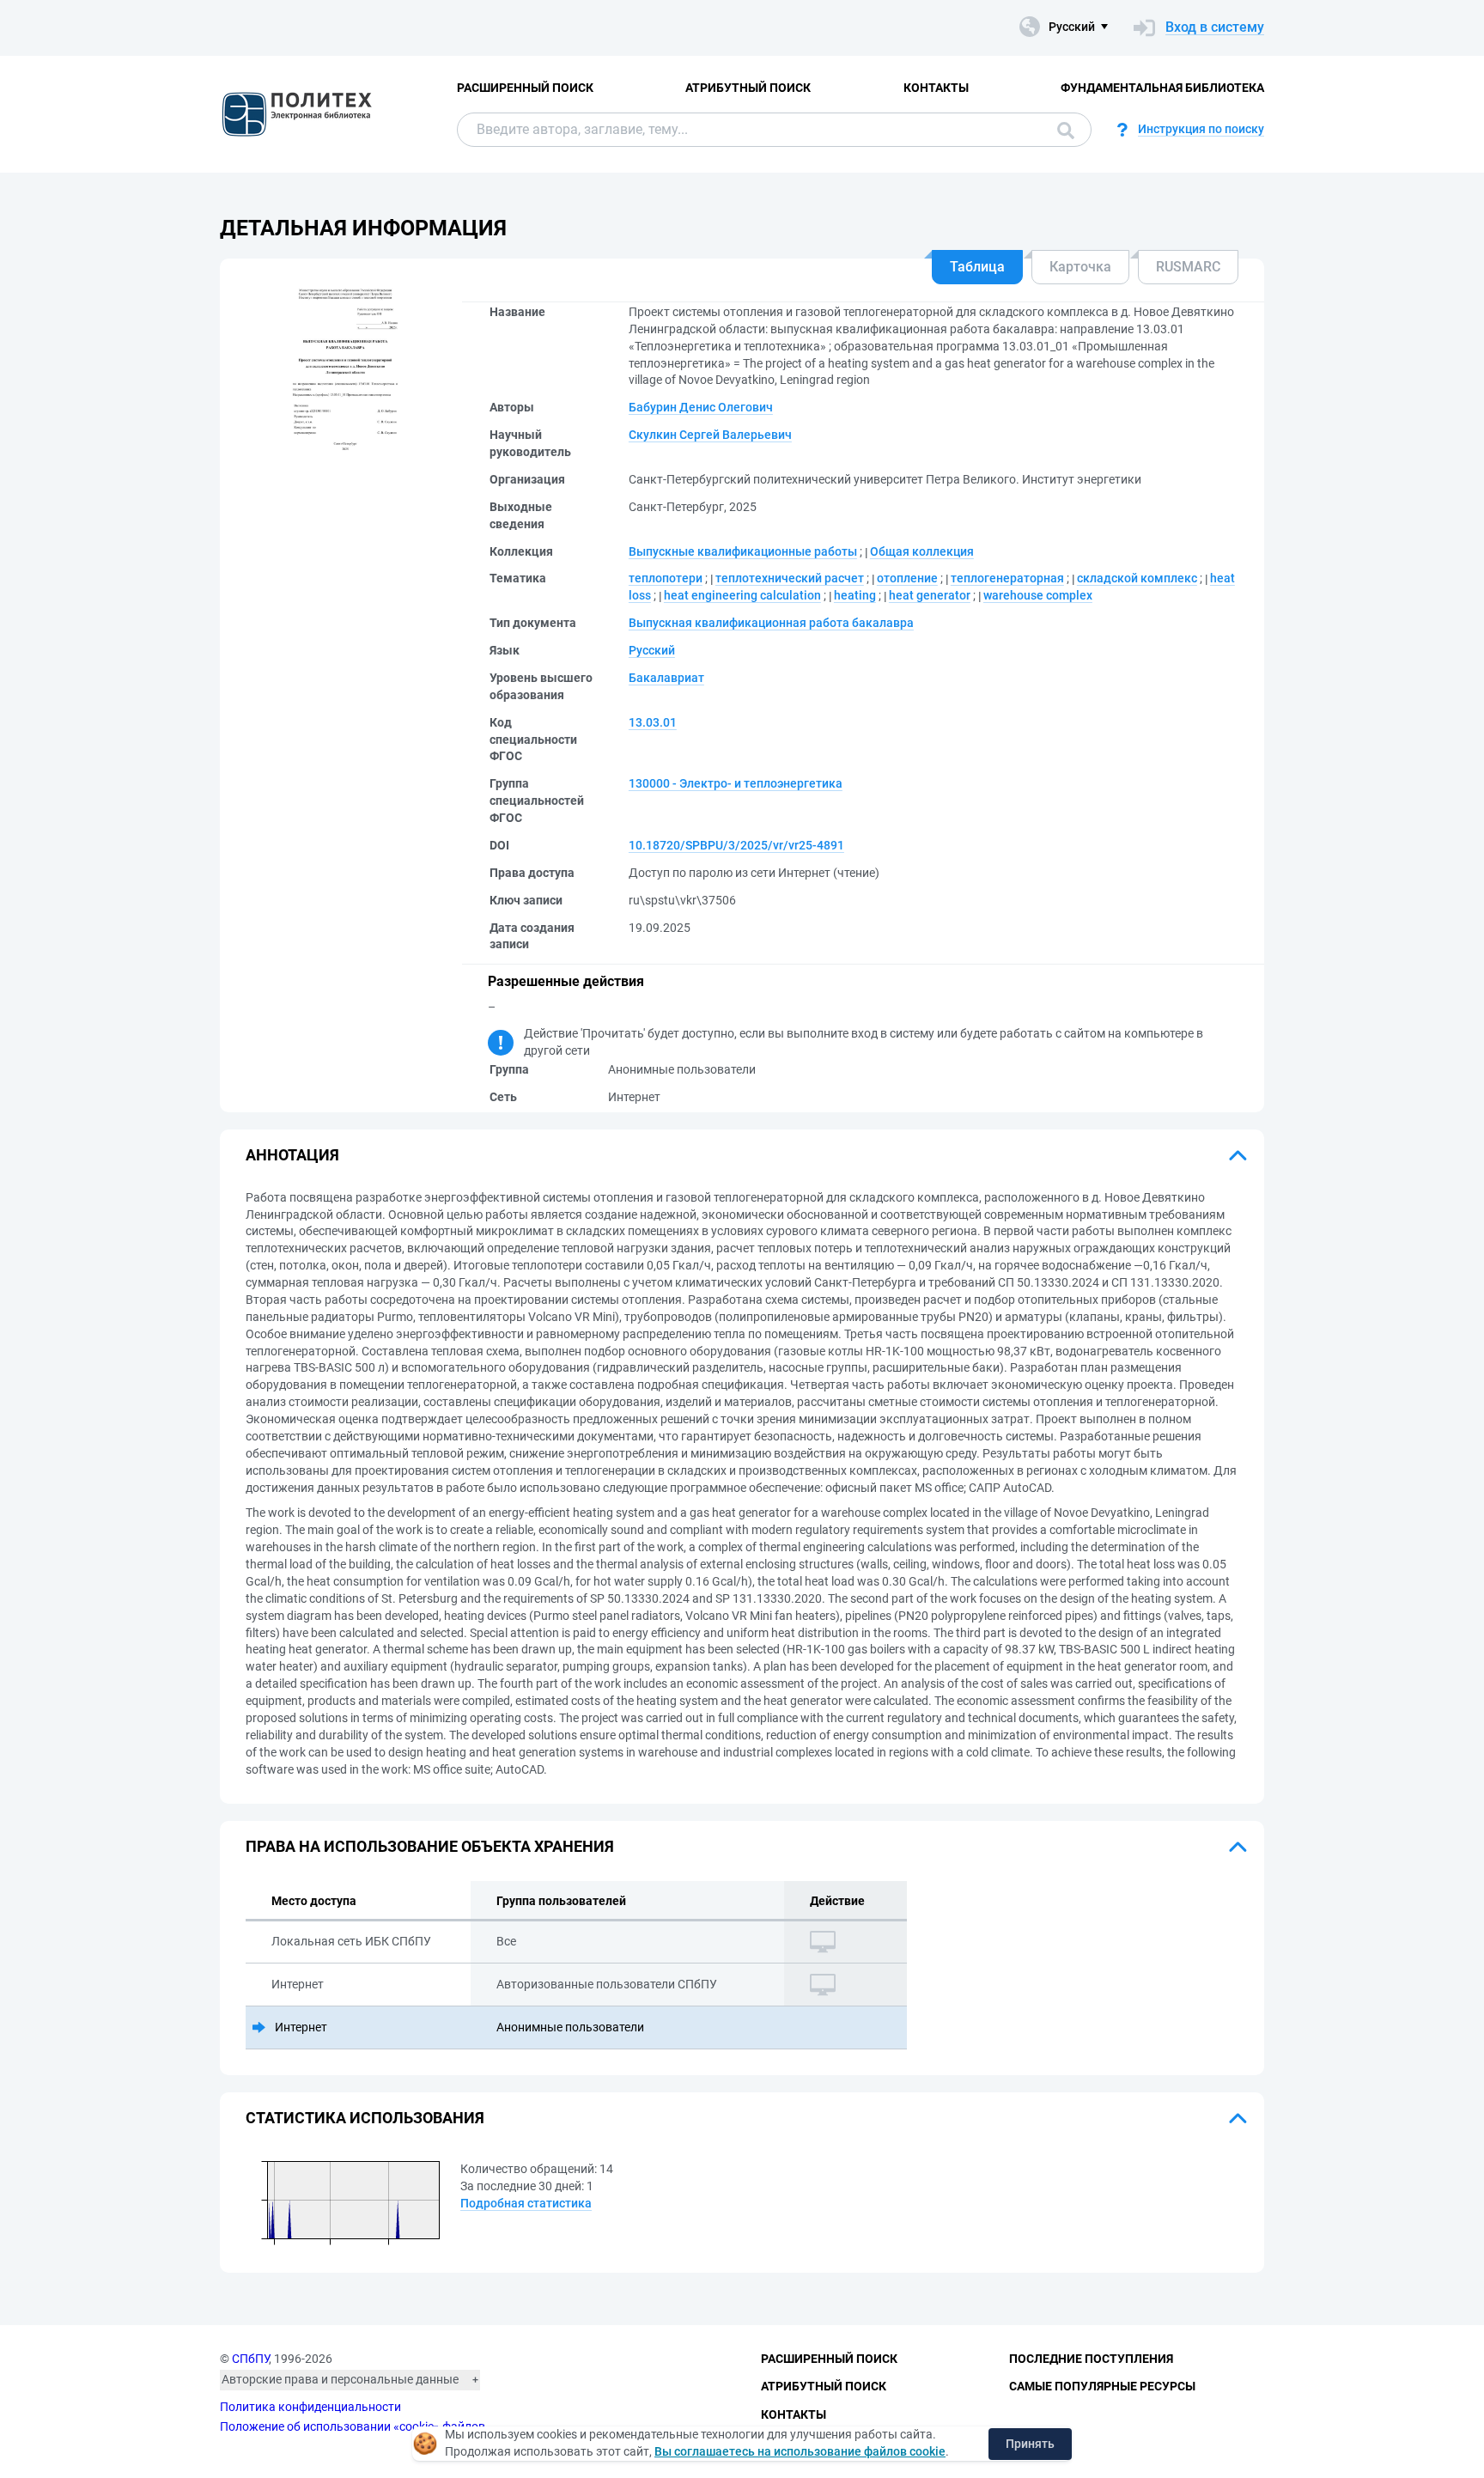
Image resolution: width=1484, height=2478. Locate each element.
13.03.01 (653, 722)
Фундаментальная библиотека (1162, 88)
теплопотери (666, 578)
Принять (1030, 2444)
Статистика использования (365, 2118)
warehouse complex (1038, 595)
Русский (652, 650)
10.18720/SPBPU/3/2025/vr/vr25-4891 (736, 845)
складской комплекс (1137, 578)
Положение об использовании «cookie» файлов (353, 2426)
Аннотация (292, 1155)
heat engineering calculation (742, 595)
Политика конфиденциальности (310, 2407)
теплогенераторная (1007, 578)
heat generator (930, 595)
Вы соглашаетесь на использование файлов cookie (800, 2451)
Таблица (977, 267)
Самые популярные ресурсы (1102, 2386)
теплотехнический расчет (790, 578)
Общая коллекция (922, 551)
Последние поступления (1091, 2359)
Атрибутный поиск (748, 88)
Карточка (1080, 267)
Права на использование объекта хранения (430, 1846)
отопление (907, 578)
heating (855, 595)
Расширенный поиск (525, 88)
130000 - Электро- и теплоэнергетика (736, 783)
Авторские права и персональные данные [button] (340, 2379)
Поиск (1061, 130)
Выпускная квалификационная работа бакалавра (771, 623)
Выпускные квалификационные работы (743, 551)
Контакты (936, 88)
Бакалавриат (666, 678)
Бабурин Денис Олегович (701, 407)
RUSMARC (1188, 267)
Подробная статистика (526, 2203)
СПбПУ (250, 2359)
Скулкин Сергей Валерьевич (710, 435)
